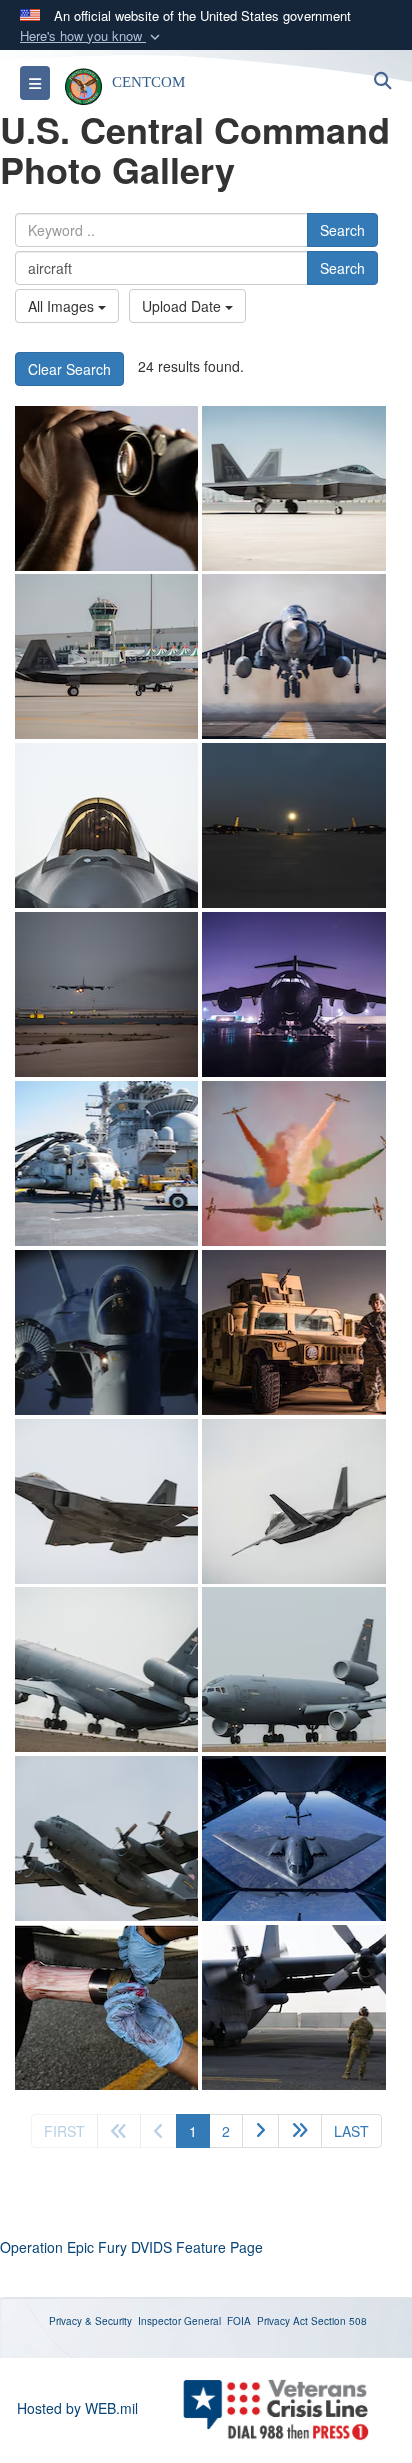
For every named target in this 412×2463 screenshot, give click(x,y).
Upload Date (183, 306)
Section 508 (339, 2321)
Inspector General (179, 2321)
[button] (92, 36)
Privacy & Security (90, 2321)
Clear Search (69, 369)
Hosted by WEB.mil (77, 2408)
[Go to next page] (260, 2131)
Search (342, 230)
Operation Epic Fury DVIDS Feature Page (131, 2247)
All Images (63, 306)
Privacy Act (282, 2321)
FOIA (239, 2321)
